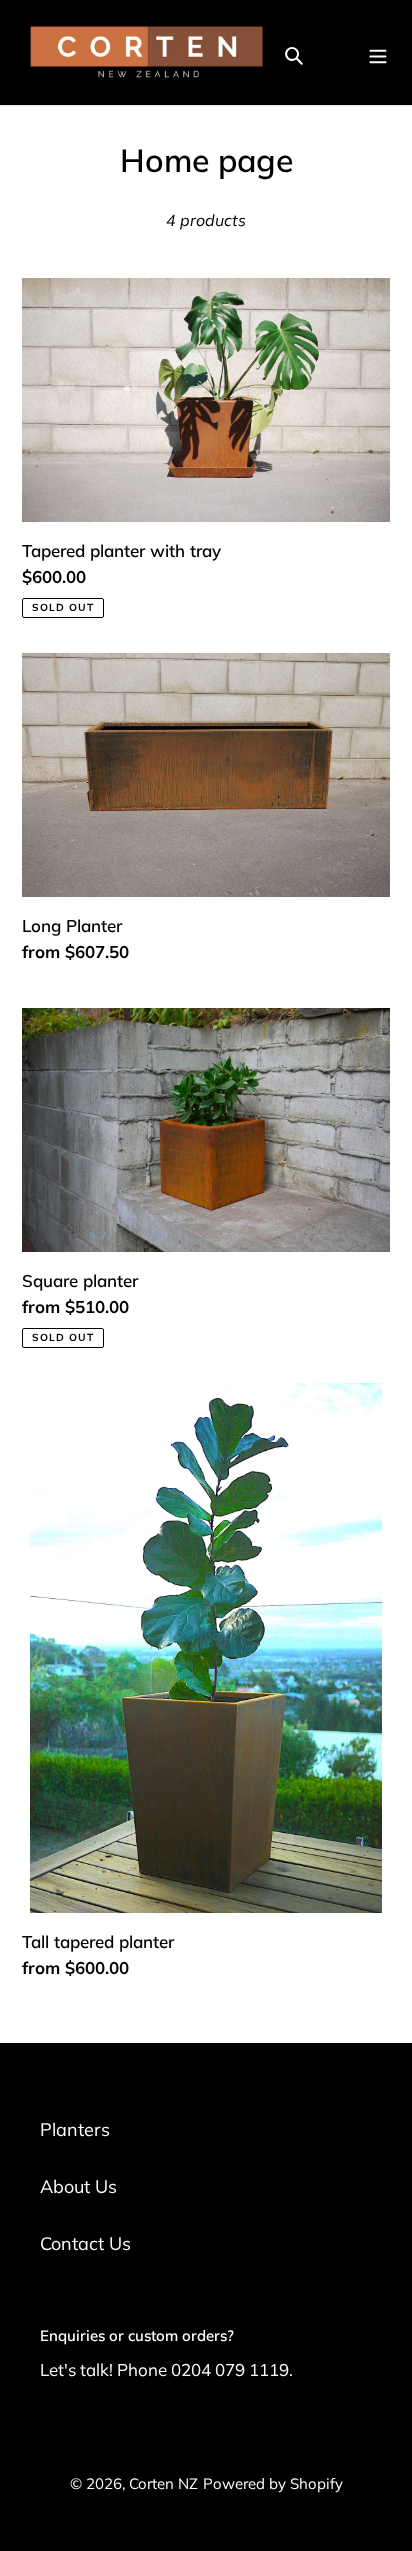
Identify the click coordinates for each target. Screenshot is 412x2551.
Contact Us (85, 2243)
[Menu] (378, 52)
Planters (75, 2129)
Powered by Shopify (273, 2483)
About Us (78, 2186)
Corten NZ (163, 2483)
